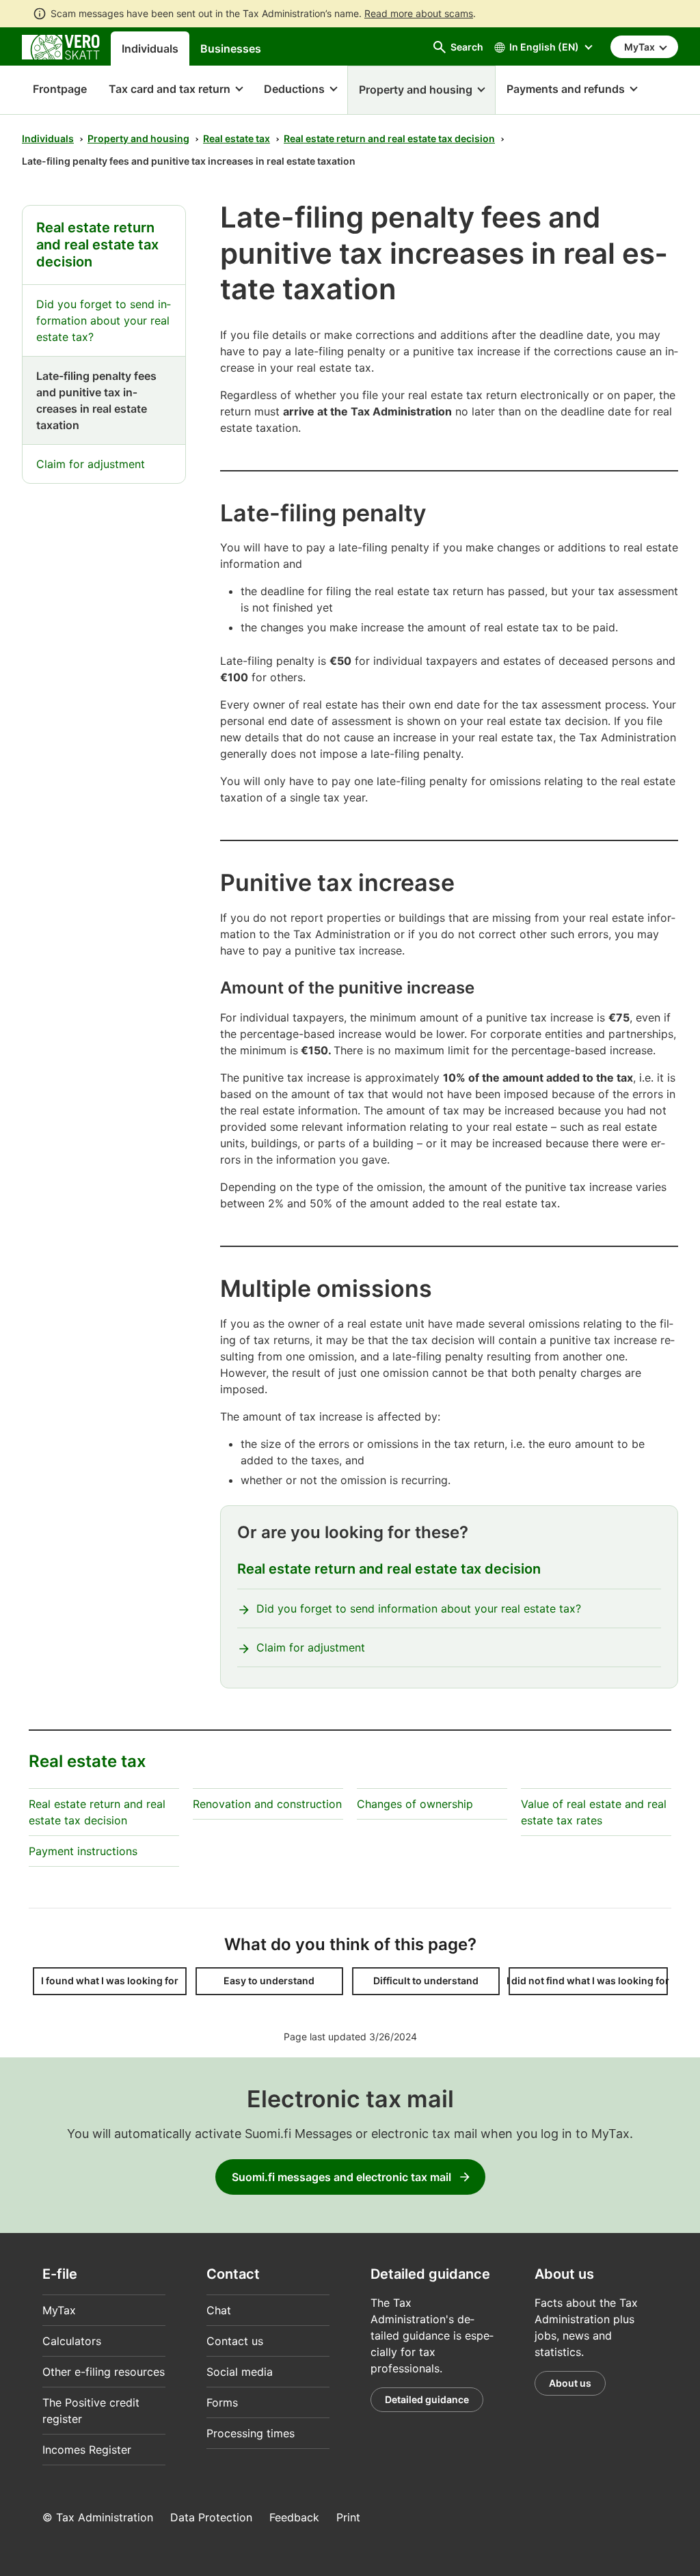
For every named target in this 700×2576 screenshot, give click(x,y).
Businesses (231, 49)
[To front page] (61, 46)
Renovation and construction (267, 1804)
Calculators (72, 2341)
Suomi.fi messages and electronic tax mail (341, 2177)
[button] (175, 90)
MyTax (59, 2310)
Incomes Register (87, 2450)
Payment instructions (83, 1851)
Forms (222, 2402)
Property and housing (138, 138)
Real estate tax (237, 138)
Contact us (235, 2341)
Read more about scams (419, 13)
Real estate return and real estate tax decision (389, 138)
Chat (219, 2310)
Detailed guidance (427, 2399)
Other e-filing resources (104, 2372)
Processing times (251, 2433)
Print (348, 2517)
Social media (240, 2372)
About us (570, 2383)
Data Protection (211, 2517)
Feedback (294, 2517)
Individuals (150, 49)
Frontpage (54, 89)
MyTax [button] (641, 47)
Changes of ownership (415, 1804)
